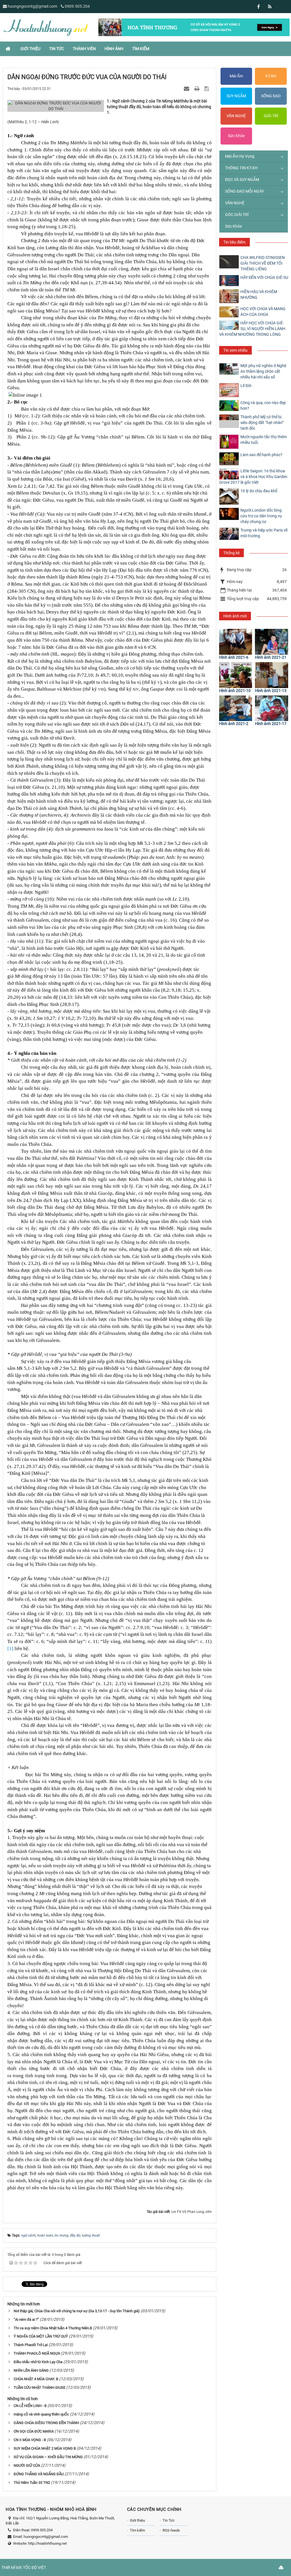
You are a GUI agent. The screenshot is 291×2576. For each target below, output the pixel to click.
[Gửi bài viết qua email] (187, 88)
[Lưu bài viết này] (207, 88)
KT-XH (271, 76)
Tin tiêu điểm (234, 242)
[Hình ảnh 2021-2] (236, 708)
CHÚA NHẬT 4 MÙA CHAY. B (36, 2379)
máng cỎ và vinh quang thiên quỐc (41, 2414)
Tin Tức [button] (57, 49)
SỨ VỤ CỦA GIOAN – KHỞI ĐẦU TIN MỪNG (48, 2457)
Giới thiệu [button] (30, 49)
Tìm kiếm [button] (141, 49)
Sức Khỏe (236, 136)
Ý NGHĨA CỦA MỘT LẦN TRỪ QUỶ (41, 2336)
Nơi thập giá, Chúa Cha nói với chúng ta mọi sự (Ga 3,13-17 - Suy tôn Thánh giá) (77, 2311)
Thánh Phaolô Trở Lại (31, 2345)
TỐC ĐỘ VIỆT (35, 2567)
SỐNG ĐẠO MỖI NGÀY (245, 191)
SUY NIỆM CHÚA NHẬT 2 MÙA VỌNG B (45, 2448)
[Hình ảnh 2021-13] (272, 675)
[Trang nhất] (9, 49)
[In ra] (198, 88)
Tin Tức (169, 2520)
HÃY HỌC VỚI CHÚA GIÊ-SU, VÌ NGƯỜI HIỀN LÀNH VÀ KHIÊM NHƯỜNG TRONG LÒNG (252, 329)
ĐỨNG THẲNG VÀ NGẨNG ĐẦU (39, 2474)
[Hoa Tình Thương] (45, 27)
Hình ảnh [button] (114, 49)
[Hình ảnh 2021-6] (236, 642)
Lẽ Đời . (247, 386)
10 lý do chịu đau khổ (259, 491)
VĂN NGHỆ (236, 116)
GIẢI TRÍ (271, 116)
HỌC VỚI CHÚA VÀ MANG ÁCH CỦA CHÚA (263, 312)
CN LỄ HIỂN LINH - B (30, 2406)
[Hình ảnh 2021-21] (272, 642)
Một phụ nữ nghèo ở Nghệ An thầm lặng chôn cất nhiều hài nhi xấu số (263, 371)
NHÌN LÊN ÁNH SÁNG (31, 2370)
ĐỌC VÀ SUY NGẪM (242, 180)
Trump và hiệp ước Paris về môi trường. (264, 533)
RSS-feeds (171, 2530)
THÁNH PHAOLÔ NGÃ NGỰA (37, 2353)
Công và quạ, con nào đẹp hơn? (263, 405)
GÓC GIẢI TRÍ (237, 215)
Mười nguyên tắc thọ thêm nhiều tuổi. (264, 440)
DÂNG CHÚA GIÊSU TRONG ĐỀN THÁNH (46, 2423)
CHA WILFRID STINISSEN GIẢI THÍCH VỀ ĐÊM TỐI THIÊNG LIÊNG (263, 263)
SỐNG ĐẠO (271, 96)
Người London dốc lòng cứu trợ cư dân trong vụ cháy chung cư (261, 516)
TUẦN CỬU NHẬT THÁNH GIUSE (40, 2387)
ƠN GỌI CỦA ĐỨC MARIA (34, 2431)
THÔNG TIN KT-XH (241, 168)
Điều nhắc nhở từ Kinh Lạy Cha (38, 2362)
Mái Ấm (236, 76)
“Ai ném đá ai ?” (26, 2319)
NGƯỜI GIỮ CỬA (27, 2465)
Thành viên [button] (84, 49)
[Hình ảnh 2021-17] (272, 708)
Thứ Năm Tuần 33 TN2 (32, 2483)
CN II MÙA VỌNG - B (30, 2440)
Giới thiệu (137, 2520)
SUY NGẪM (236, 96)
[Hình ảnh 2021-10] (236, 675)
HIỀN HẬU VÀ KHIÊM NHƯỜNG (259, 295)
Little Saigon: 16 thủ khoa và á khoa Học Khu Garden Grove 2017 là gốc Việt (253, 477)
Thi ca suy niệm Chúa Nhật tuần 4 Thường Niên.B (53, 2328)
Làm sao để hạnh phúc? (261, 455)
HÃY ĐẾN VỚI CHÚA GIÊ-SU (264, 277)
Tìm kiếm (137, 2530)
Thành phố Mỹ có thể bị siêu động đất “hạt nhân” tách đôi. (262, 423)
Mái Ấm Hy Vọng (240, 156)
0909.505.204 (77, 6)
